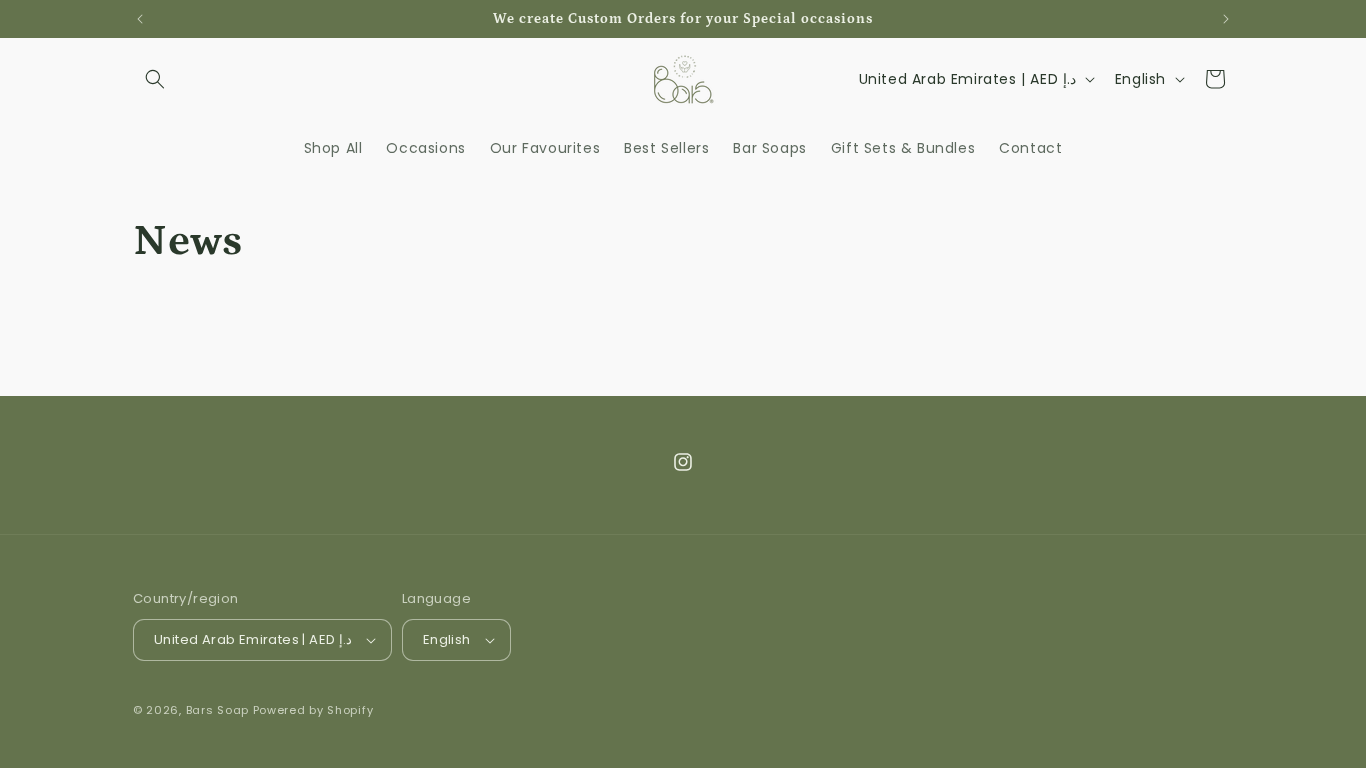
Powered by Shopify (313, 710)
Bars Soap (219, 710)
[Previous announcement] (140, 19)
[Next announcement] (1226, 19)
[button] (155, 79)
